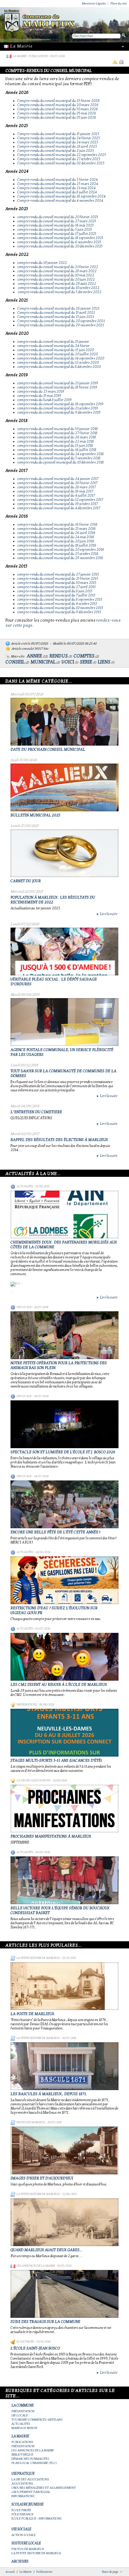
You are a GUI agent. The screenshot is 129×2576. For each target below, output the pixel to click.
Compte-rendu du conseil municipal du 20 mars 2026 (58, 105)
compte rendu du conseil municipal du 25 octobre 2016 (58, 554)
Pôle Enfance (22, 2514)
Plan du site (118, 3)
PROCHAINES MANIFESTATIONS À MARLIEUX (51, 1836)
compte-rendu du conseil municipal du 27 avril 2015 (57, 587)
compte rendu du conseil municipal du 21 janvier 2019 (58, 383)
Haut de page (110, 2572)
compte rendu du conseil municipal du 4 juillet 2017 (56, 495)
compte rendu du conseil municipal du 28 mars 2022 (57, 271)
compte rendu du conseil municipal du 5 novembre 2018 (59, 458)
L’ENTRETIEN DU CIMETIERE (36, 1112)
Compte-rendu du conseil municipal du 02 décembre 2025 (61, 163)
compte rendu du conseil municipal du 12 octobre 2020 (58, 362)
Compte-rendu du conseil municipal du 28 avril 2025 (57, 146)
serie (86, 662)
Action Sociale (24, 2535)
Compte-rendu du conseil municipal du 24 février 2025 (59, 138)
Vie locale (24, 1307)
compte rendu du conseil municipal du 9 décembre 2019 (59, 412)
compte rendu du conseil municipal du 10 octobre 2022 (58, 288)
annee (34, 656)
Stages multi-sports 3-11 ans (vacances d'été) (56, 1760)
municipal (43, 662)
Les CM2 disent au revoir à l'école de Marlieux (59, 1685)
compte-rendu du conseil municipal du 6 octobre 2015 (57, 604)
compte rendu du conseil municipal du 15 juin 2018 (55, 446)
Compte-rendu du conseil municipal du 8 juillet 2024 (57, 192)
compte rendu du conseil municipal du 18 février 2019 (58, 387)
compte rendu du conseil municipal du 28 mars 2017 (57, 487)
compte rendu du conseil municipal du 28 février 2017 (57, 483)
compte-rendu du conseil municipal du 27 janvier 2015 (58, 574)
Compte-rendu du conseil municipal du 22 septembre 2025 (62, 155)
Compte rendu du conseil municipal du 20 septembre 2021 (61, 321)
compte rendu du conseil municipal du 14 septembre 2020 (61, 358)
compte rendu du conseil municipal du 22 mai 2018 (56, 441)
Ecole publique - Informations (37, 2518)
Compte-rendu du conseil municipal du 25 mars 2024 (58, 184)
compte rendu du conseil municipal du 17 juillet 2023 (57, 234)
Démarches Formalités (30, 2459)
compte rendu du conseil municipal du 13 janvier (54, 342)
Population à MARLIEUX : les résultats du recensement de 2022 (53, 900)
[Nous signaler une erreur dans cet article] (115, 62)
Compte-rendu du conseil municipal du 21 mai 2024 (57, 188)
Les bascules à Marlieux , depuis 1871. (49, 2094)
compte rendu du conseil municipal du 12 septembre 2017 (60, 500)
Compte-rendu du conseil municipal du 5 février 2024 (58, 180)
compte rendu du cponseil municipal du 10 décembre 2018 (61, 462)
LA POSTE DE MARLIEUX (32, 2014)
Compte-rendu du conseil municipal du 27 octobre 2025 (59, 159)
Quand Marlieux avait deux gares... (46, 2250)
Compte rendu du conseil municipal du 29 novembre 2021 (61, 325)
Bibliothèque (22, 2455)
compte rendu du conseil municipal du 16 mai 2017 (55, 491)
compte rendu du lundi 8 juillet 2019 (45, 400)
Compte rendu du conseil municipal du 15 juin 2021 (56, 317)
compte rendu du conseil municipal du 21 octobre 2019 (58, 408)
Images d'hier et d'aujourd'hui (42, 2178)
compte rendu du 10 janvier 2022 (42, 263)
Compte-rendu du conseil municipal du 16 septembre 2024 (61, 196)
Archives (20, 2561)
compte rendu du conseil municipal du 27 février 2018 (57, 433)
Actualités (25, 1186)
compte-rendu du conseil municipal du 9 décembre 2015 (59, 612)
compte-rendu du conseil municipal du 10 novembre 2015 (60, 608)
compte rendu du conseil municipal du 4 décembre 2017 (59, 508)
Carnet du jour (26, 881)
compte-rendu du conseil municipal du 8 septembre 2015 (60, 599)
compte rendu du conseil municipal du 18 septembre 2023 (60, 238)
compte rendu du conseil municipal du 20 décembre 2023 (60, 246)
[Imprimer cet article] (121, 62)
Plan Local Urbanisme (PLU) (34, 2463)
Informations (27, 1705)
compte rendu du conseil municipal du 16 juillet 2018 (57, 450)
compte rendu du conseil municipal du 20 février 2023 (58, 217)
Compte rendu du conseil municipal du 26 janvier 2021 (58, 308)
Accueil (10, 2572)
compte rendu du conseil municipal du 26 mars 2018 (57, 437)
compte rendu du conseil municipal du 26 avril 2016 (56, 533)
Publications (38, 56)
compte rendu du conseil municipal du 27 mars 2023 (57, 221)
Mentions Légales (94, 3)
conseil (15, 662)
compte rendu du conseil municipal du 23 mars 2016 (57, 529)
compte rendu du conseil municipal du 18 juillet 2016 (57, 545)
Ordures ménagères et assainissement (44, 2488)
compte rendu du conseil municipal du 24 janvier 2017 (58, 479)
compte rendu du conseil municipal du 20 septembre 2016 (61, 550)
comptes (84, 656)
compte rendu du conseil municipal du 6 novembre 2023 (59, 242)
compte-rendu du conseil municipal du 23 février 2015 (58, 579)
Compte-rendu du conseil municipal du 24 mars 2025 (58, 142)
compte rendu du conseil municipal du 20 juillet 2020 (58, 354)
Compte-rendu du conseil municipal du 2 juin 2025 (56, 151)
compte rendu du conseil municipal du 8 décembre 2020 (59, 367)
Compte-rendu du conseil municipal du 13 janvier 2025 (58, 134)
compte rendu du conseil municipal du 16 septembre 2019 (60, 404)
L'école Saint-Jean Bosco (35, 2348)
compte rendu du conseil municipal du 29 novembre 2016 (60, 558)
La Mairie (19, 56)
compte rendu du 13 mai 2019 (39, 396)
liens (104, 662)
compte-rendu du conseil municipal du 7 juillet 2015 (56, 595)
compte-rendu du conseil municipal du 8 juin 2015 (55, 591)
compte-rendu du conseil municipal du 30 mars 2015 (57, 583)
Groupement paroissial (31, 2492)
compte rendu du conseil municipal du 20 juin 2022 (56, 279)
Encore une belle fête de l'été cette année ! (55, 1532)
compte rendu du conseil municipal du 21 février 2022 (58, 267)
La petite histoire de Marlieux (38, 1958)
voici (68, 662)
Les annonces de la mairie (36, 2266)
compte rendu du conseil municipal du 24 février (55, 346)
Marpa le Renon (24, 2428)
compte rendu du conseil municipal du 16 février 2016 (57, 524)
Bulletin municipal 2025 (35, 815)
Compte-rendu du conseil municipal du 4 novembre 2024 (60, 201)
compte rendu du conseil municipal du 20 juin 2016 (56, 541)
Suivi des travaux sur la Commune (45, 2322)
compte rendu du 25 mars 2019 (41, 391)
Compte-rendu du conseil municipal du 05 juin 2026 (57, 117)
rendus (59, 656)
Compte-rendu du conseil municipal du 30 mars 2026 (58, 109)
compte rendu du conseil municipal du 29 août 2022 (57, 284)
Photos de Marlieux (31, 2122)
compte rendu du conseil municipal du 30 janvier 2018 (58, 429)
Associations (22, 2484)
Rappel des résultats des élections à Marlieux (59, 1140)
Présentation (23, 2411)
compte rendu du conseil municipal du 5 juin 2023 (55, 230)
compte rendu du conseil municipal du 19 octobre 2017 (58, 504)
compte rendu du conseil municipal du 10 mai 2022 (56, 275)
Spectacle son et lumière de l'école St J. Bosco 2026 (63, 1452)
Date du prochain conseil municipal (48, 749)
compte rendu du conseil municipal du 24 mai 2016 (56, 537)
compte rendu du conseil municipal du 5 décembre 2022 (60, 292)
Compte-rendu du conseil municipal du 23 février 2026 (58, 101)
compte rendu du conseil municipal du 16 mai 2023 (55, 225)
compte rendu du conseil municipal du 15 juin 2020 (56, 350)
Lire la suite (107, 914)
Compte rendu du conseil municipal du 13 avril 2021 (56, 313)
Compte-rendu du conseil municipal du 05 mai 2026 (57, 113)
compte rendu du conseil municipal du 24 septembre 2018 (61, 454)
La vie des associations (33, 1780)
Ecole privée (25, 2342)
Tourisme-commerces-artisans (37, 2420)
